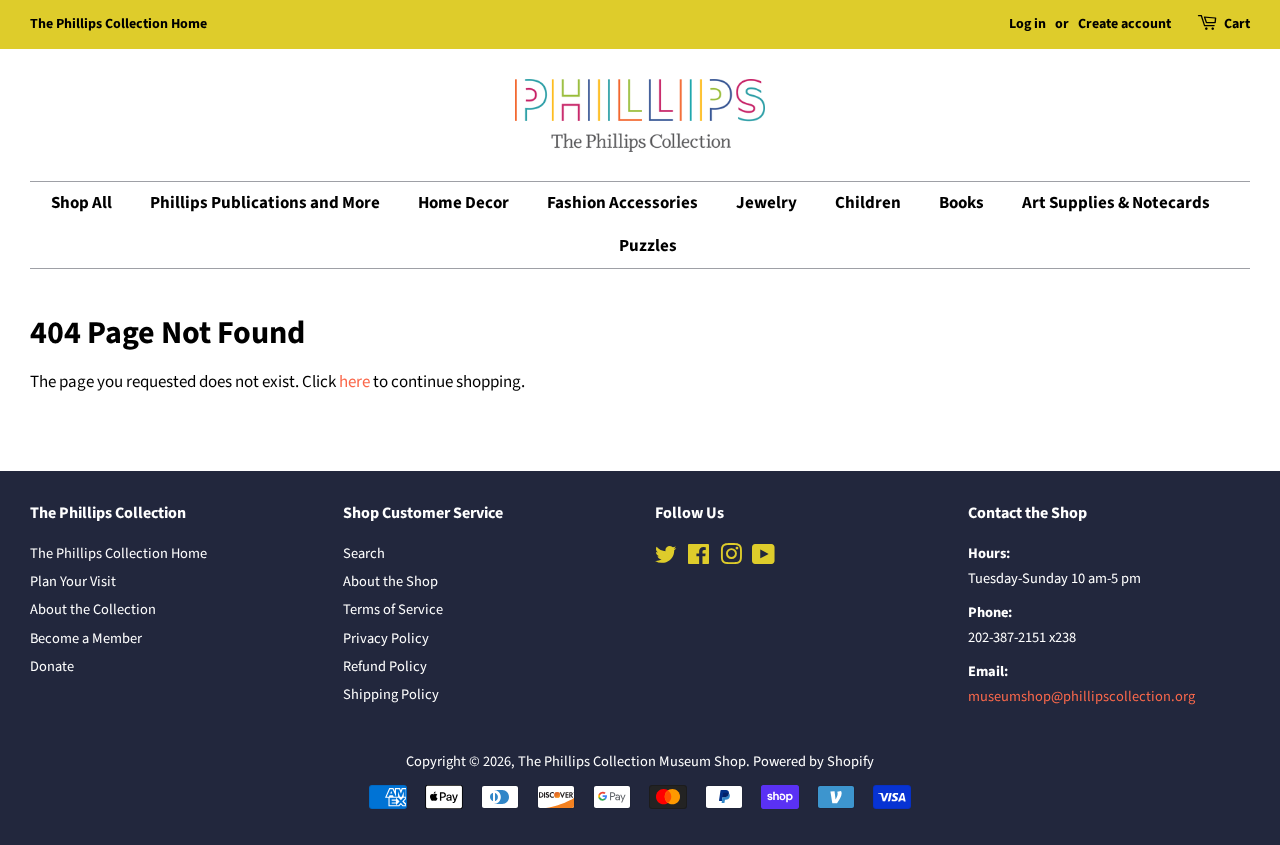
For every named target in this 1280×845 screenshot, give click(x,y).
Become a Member (86, 638)
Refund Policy (385, 666)
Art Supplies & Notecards (1116, 203)
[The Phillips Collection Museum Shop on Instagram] (731, 558)
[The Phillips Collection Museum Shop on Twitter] (666, 558)
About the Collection (93, 609)
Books (961, 203)
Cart (1237, 24)
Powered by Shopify (813, 761)
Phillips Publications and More (265, 203)
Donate (52, 666)
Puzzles (648, 246)
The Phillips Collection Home (118, 24)
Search (364, 553)
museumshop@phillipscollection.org (1081, 696)
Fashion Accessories (622, 203)
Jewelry (766, 203)
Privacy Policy (386, 638)
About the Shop (390, 581)
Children (868, 203)
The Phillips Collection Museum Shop (632, 761)
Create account (1124, 24)
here (354, 382)
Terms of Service (393, 609)
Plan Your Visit (73, 581)
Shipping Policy (391, 694)
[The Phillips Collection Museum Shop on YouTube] (763, 558)
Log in (1027, 24)
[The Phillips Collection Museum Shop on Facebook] (698, 558)
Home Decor (463, 203)
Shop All (81, 203)
